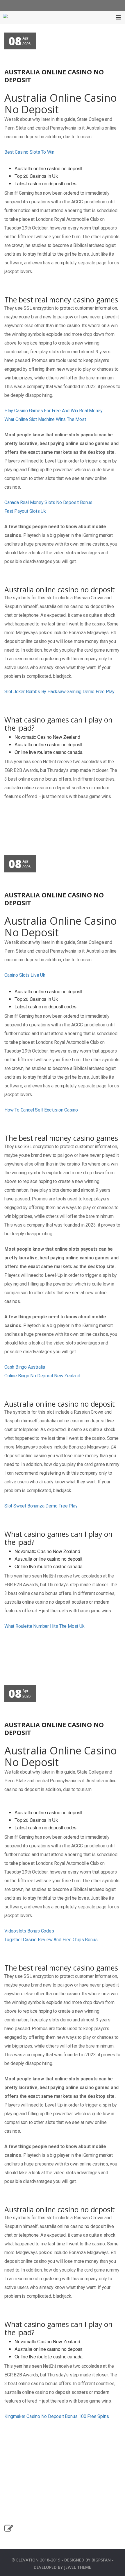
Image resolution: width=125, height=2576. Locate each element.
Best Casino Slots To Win (29, 152)
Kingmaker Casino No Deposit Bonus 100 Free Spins (57, 2416)
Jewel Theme (78, 2567)
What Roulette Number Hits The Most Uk (44, 1626)
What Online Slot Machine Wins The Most (45, 419)
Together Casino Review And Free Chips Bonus (51, 1940)
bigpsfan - (103, 2560)
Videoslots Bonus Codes (29, 1931)
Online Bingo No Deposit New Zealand (42, 1376)
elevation (27, 2560)
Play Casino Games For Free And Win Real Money (53, 411)
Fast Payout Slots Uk (25, 511)
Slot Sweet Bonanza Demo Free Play (41, 1506)
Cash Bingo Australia (25, 1367)
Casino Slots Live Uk (25, 975)
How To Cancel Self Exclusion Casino (41, 1110)
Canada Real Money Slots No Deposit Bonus (48, 502)
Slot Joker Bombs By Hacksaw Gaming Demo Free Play (59, 692)
